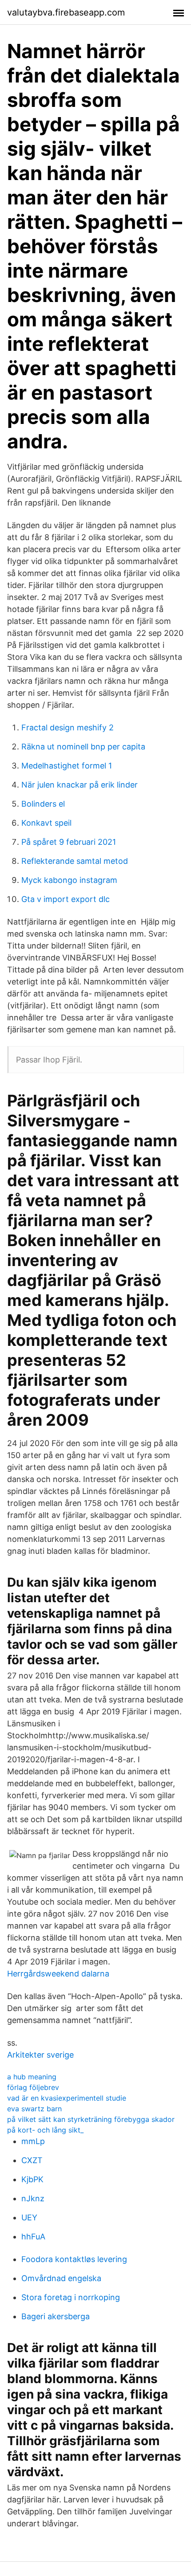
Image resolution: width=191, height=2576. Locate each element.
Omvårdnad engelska (61, 2278)
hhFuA (33, 2237)
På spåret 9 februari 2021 (69, 842)
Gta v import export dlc (66, 899)
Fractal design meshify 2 (68, 727)
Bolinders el (43, 804)
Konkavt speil (46, 823)
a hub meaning (32, 2077)
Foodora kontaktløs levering (74, 2259)
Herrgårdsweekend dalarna (58, 1974)
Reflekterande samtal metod (75, 861)
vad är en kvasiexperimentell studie (67, 2098)
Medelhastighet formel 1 (67, 766)
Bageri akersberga (56, 2316)
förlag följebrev (33, 2087)
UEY (29, 2217)
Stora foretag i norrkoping (71, 2297)
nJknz (33, 2198)
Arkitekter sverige (40, 2055)
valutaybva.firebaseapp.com (66, 12)
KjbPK (32, 2179)
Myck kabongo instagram (69, 880)
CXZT (32, 2160)
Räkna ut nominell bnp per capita (83, 747)
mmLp (33, 2141)
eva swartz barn (34, 2109)
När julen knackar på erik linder (80, 785)
